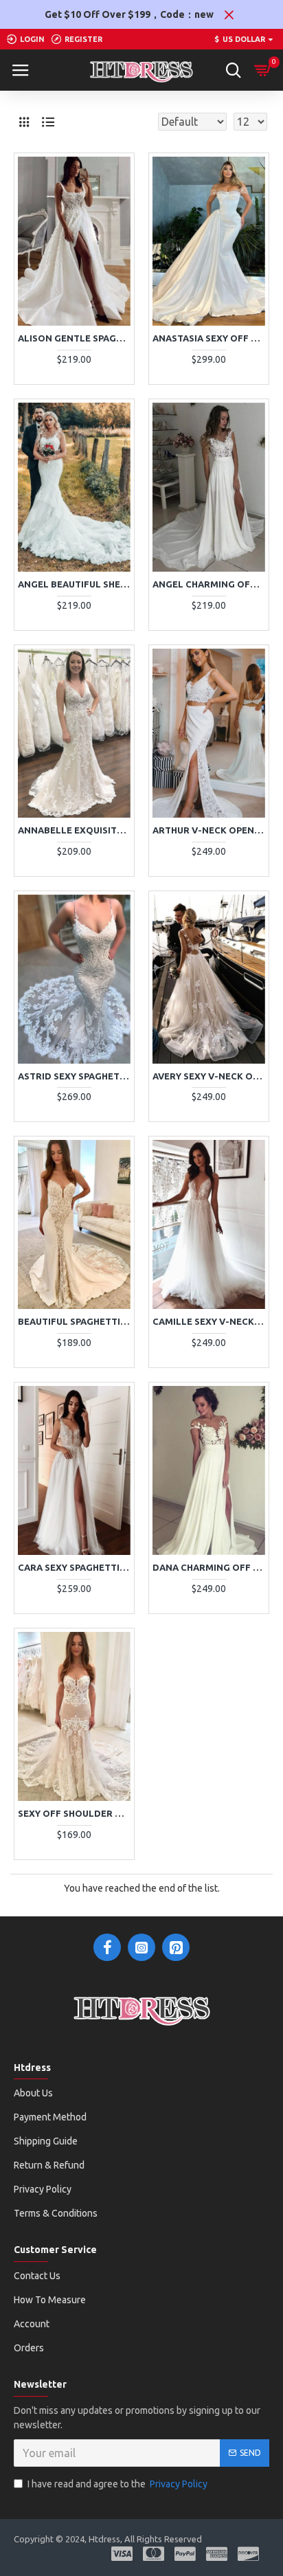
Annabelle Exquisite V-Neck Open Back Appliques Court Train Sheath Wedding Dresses (74, 830)
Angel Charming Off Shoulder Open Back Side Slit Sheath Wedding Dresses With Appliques (209, 584)
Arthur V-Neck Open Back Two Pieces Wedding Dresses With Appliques (209, 830)
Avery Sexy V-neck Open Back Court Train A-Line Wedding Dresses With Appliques (209, 1076)
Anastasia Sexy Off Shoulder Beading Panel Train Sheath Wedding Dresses (209, 338)
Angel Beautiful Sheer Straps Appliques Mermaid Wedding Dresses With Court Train (74, 584)
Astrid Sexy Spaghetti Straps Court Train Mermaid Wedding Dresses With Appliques (74, 1076)
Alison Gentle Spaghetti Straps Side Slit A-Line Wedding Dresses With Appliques (74, 338)
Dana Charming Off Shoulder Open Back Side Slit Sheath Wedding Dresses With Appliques (209, 1567)
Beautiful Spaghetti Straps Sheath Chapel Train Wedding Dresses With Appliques (74, 1321)
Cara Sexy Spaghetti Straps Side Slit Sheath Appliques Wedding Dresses (74, 1567)
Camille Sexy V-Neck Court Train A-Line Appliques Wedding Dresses (209, 1321)
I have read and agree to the (117, 2484)
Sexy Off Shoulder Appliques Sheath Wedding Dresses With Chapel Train (74, 1813)
